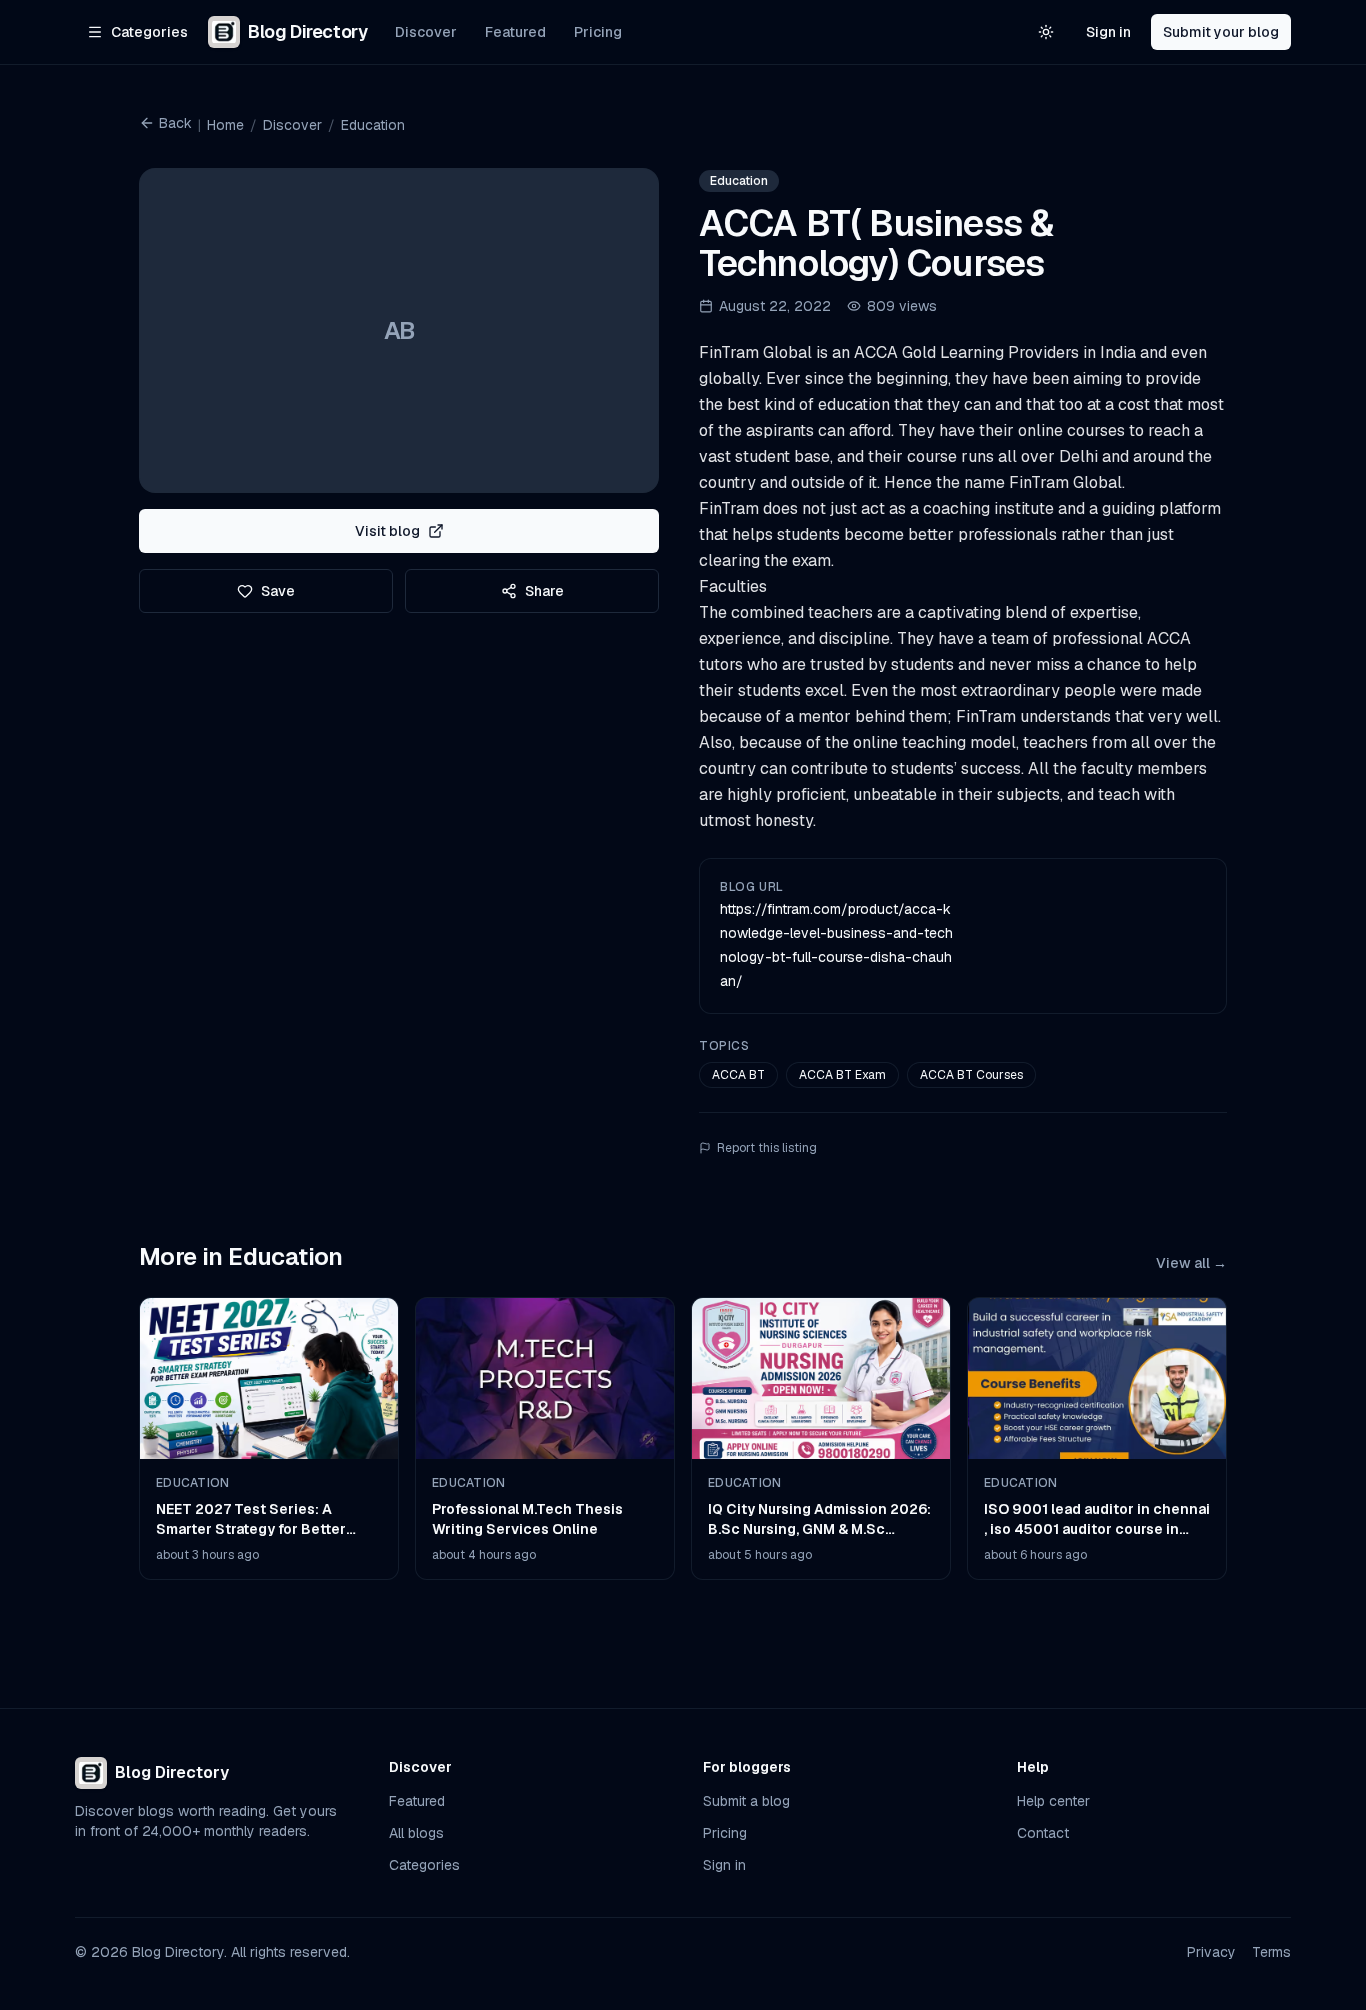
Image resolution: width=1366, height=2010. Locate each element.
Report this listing (767, 1148)
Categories (424, 1865)
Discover (426, 32)
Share (544, 591)
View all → (1191, 1263)
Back (175, 123)
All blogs (416, 1833)
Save (278, 591)
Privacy (1211, 1952)
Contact (1043, 1833)
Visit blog (387, 531)
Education (373, 125)
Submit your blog (1221, 32)
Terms (1271, 1952)
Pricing (598, 32)
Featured (515, 32)
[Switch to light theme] (1046, 32)
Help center (1053, 1801)
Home (225, 125)
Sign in (1108, 32)
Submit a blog (746, 1801)
